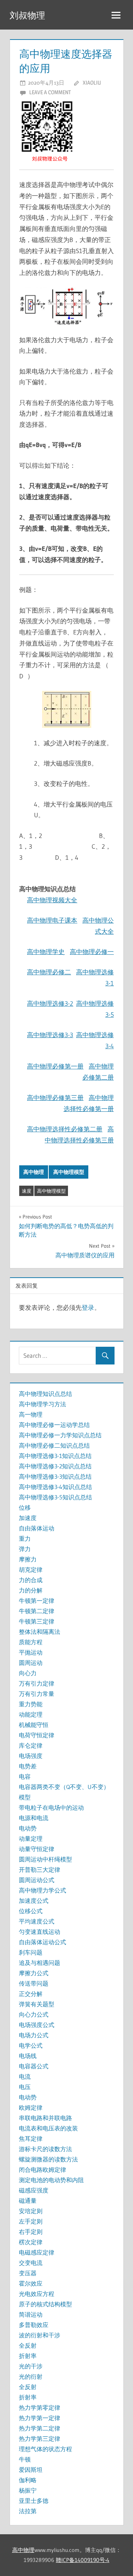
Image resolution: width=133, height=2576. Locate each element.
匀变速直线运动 (40, 1932)
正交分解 (31, 1994)
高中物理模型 (69, 1172)
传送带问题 (34, 1983)
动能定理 (31, 1714)
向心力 (28, 1673)
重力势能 (31, 1704)
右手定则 (31, 2232)
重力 (25, 1539)
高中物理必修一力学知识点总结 (60, 1435)
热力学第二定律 (40, 2428)
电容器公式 (34, 2066)
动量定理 (31, 1839)
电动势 (28, 1828)
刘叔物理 (27, 15)
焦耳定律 (31, 2139)
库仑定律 (31, 1745)
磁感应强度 (34, 2190)
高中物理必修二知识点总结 (54, 1445)
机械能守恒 (34, 1725)
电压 (25, 2087)
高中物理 (34, 1172)
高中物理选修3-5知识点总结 (55, 1497)
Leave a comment (50, 92)
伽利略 (28, 2480)
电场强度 (31, 1756)
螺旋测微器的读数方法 (48, 2159)
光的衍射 (31, 2376)
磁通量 (28, 2201)
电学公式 (31, 2045)
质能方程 (31, 1642)
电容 (25, 1776)
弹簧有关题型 (37, 2004)
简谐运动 (31, 2314)
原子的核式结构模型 (45, 2304)
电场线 (28, 2056)
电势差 (28, 1766)
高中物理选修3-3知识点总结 (55, 1476)
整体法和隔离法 (40, 1632)
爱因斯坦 (31, 2470)
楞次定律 (31, 2242)
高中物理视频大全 (52, 900)
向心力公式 (34, 2014)
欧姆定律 (31, 2108)
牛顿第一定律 (37, 1601)
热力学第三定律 (40, 2439)
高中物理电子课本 (52, 920)
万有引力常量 (37, 1694)
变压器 (28, 2273)
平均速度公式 (37, 1921)
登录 (88, 1307)
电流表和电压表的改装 (48, 2128)
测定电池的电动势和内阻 (51, 2180)
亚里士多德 (34, 2501)
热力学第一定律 (40, 2418)
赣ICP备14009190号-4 (83, 2560)
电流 (25, 2076)
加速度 (28, 1518)
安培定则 (31, 2211)
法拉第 (28, 2511)
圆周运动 (31, 1663)
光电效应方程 (37, 2294)
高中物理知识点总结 (45, 1394)
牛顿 (25, 2459)
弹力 (25, 1549)
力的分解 (31, 1590)
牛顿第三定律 (37, 1621)
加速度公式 (34, 1901)
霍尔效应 (31, 2283)
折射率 (28, 2356)
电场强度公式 (37, 2025)
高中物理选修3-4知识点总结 (55, 1487)
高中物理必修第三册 (55, 1098)
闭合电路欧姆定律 (42, 2170)
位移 (25, 1507)
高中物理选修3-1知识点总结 (55, 1456)
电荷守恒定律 (37, 1735)
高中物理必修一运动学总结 (54, 1425)
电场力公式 (34, 2035)
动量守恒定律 (37, 1849)
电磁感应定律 (37, 2252)
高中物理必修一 (92, 952)
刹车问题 (31, 1952)
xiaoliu (92, 83)
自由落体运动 (37, 1528)
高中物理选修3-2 (50, 1003)
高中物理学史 (46, 952)
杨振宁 (28, 2490)
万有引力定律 (37, 1683)
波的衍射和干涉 (40, 2335)
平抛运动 (31, 1652)
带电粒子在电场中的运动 (51, 1807)
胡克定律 (31, 1570)
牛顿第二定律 (37, 1611)
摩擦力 (28, 1559)
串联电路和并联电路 (45, 2118)
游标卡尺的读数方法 (45, 2149)
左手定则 (31, 2221)
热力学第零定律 (40, 2408)
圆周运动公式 (37, 1880)
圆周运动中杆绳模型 (45, 1859)
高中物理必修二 (49, 972)
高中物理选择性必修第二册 (65, 1129)
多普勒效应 (34, 2325)
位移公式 (31, 1911)
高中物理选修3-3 (50, 1035)
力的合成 (31, 1580)
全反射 (28, 2345)
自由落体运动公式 (42, 1942)
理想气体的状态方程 (45, 2449)
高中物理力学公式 (42, 1890)
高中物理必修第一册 (55, 1066)
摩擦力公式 (34, 1973)
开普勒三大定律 (40, 1870)
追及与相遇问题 (40, 1963)
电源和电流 (34, 1818)
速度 (27, 1191)
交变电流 (31, 2263)
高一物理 (31, 1414)
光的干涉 (31, 2366)
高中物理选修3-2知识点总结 (55, 1466)
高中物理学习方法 (42, 1404)
